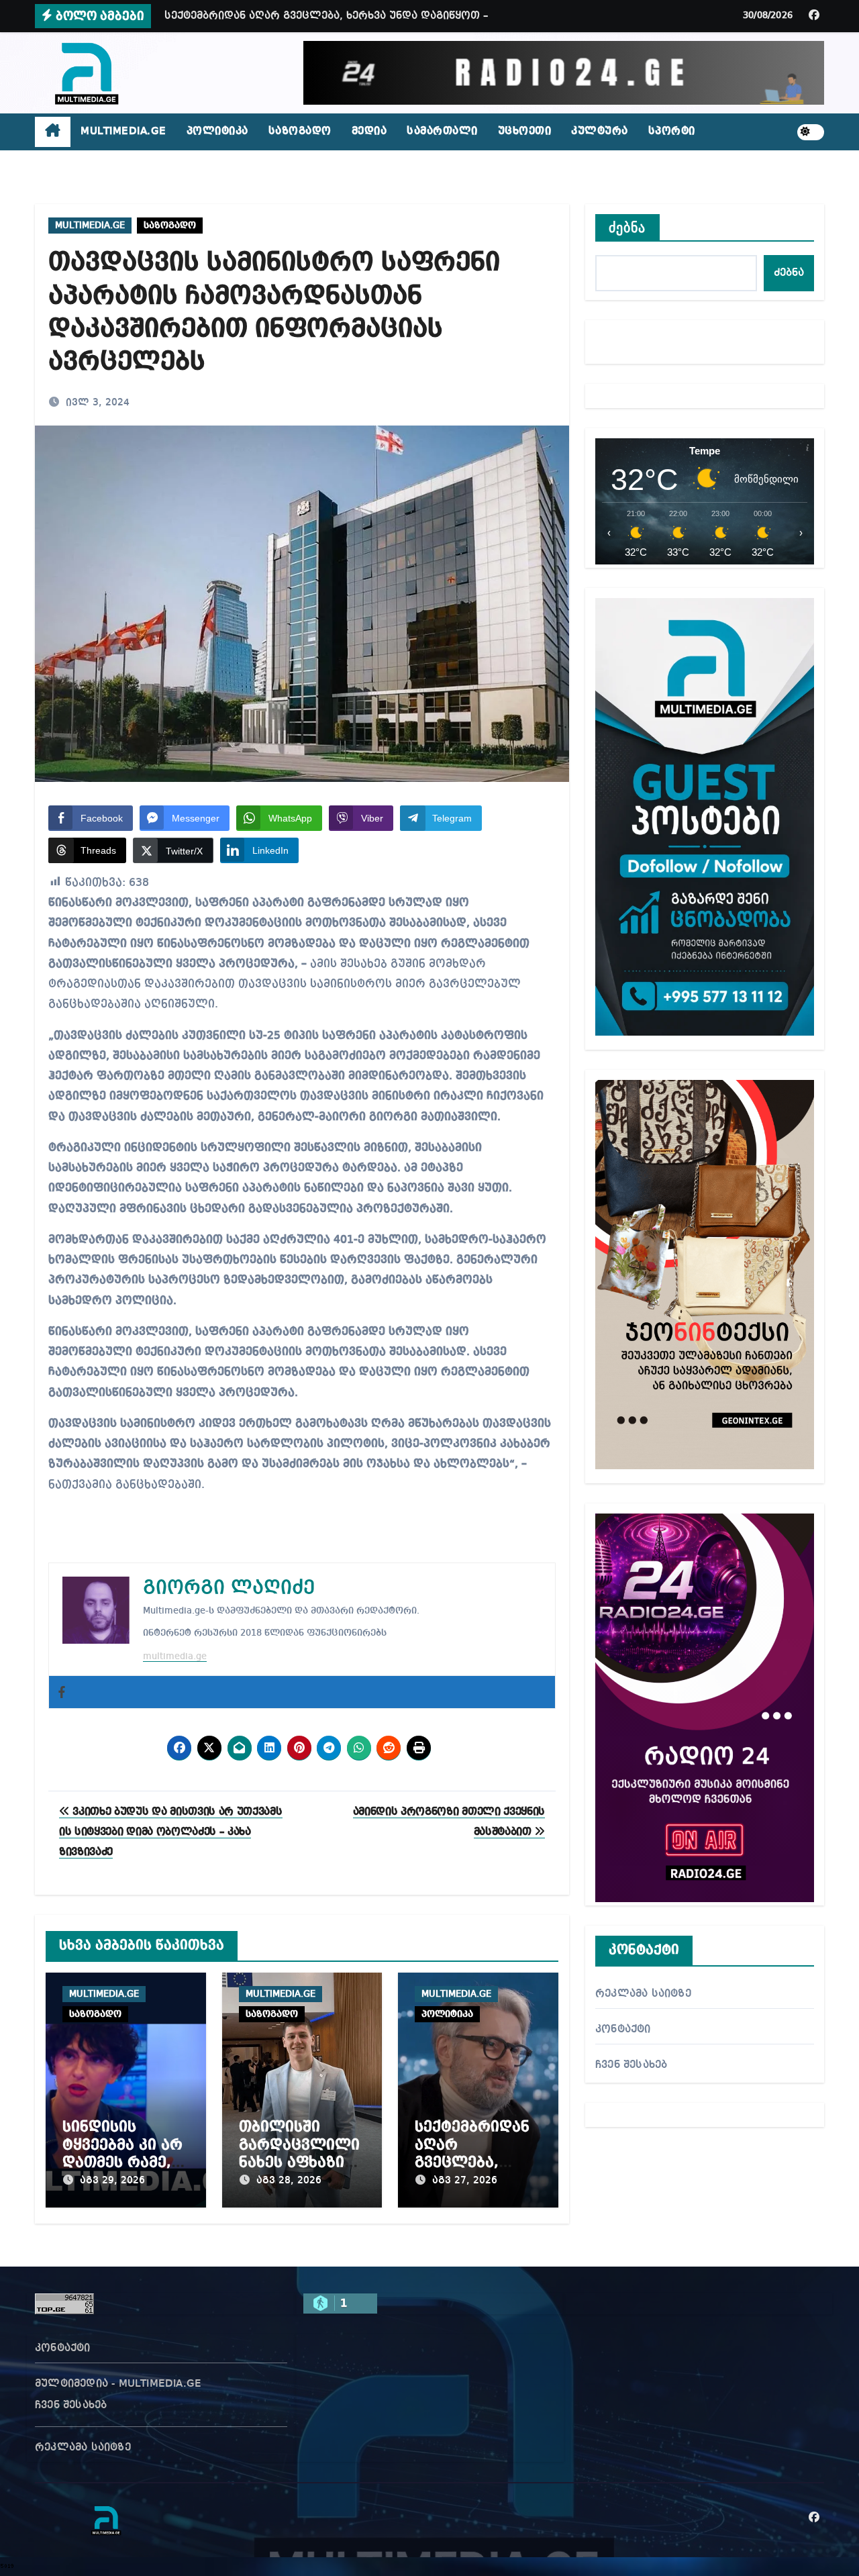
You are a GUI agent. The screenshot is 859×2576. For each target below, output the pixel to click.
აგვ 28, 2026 (289, 2181)
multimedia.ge (175, 1656)
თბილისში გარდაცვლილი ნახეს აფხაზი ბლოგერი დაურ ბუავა (302, 2163)
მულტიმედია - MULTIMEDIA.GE (118, 2384)
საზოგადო (300, 132)
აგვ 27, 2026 (465, 2181)
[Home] (53, 132)
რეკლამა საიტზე (643, 1994)
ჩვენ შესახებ (631, 2065)
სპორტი (672, 132)
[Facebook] (62, 1692)
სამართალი (442, 132)
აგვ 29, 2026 (112, 2181)
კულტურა (600, 132)
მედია (369, 132)
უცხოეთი (525, 132)
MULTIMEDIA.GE (123, 132)
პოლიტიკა (217, 132)
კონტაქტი (623, 2030)
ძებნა (627, 228)
